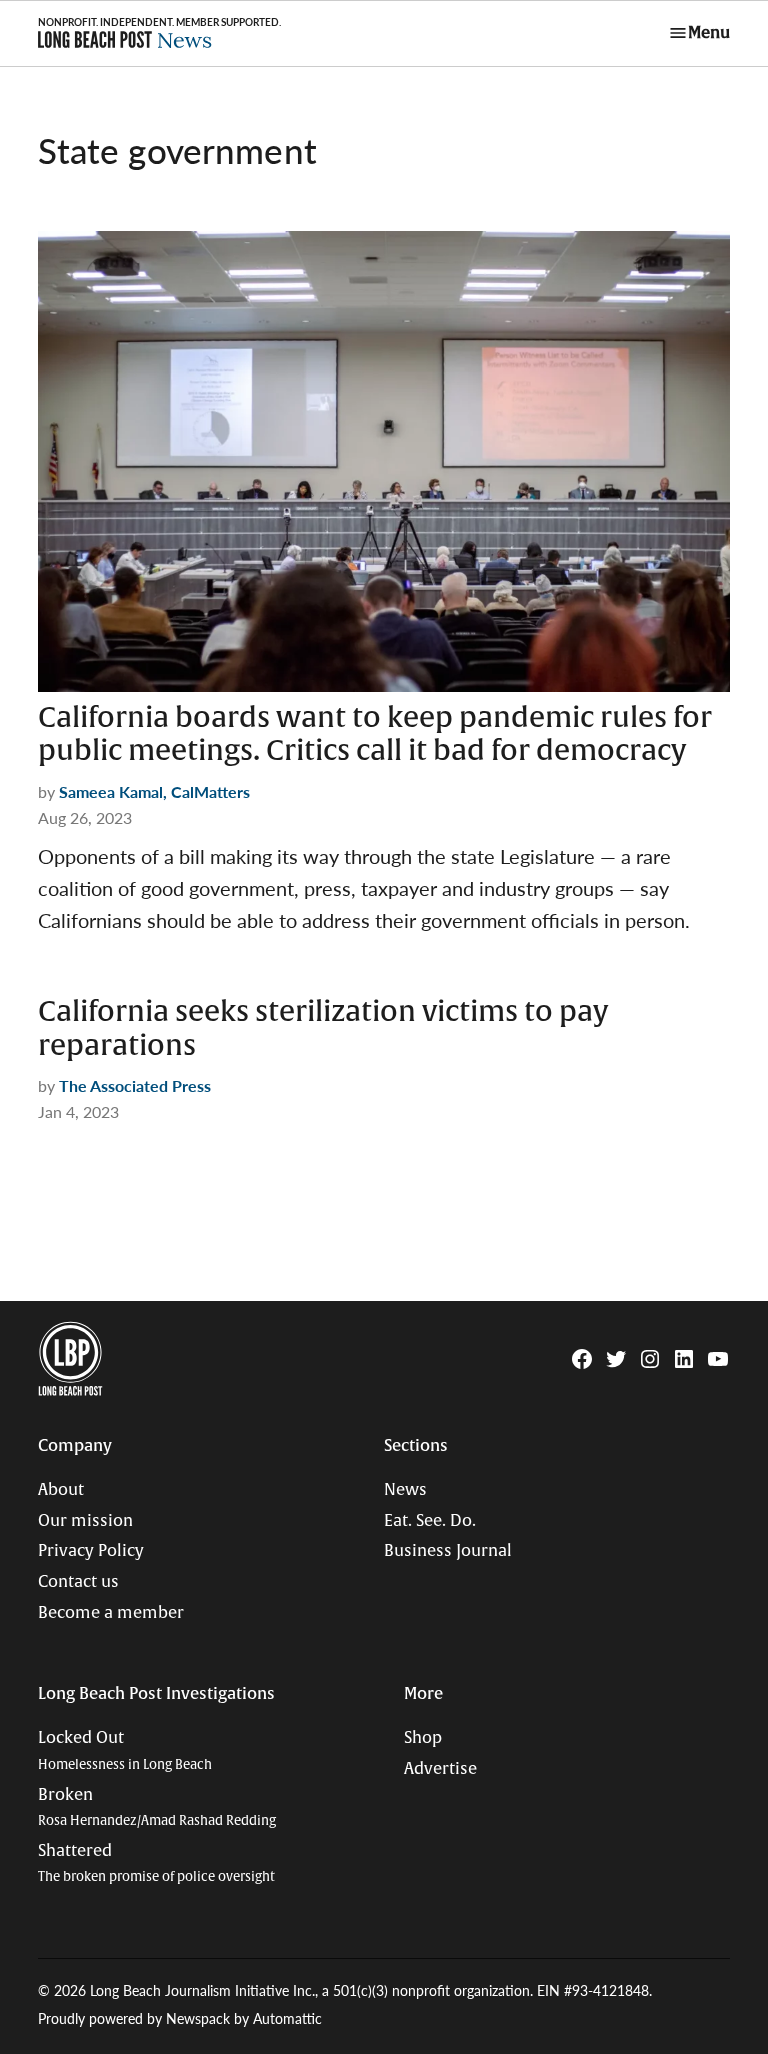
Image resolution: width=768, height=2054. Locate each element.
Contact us (78, 1582)
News (405, 1490)
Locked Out (125, 1750)
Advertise (440, 1769)
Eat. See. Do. (430, 1521)
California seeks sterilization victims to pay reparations (323, 1029)
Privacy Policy (91, 1551)
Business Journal (448, 1551)
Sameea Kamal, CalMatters (154, 791)
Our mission (85, 1521)
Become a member (111, 1613)
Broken (157, 1807)
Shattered (156, 1863)
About (61, 1490)
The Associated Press (135, 1085)
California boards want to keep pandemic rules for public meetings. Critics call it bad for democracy (375, 735)
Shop (423, 1738)
